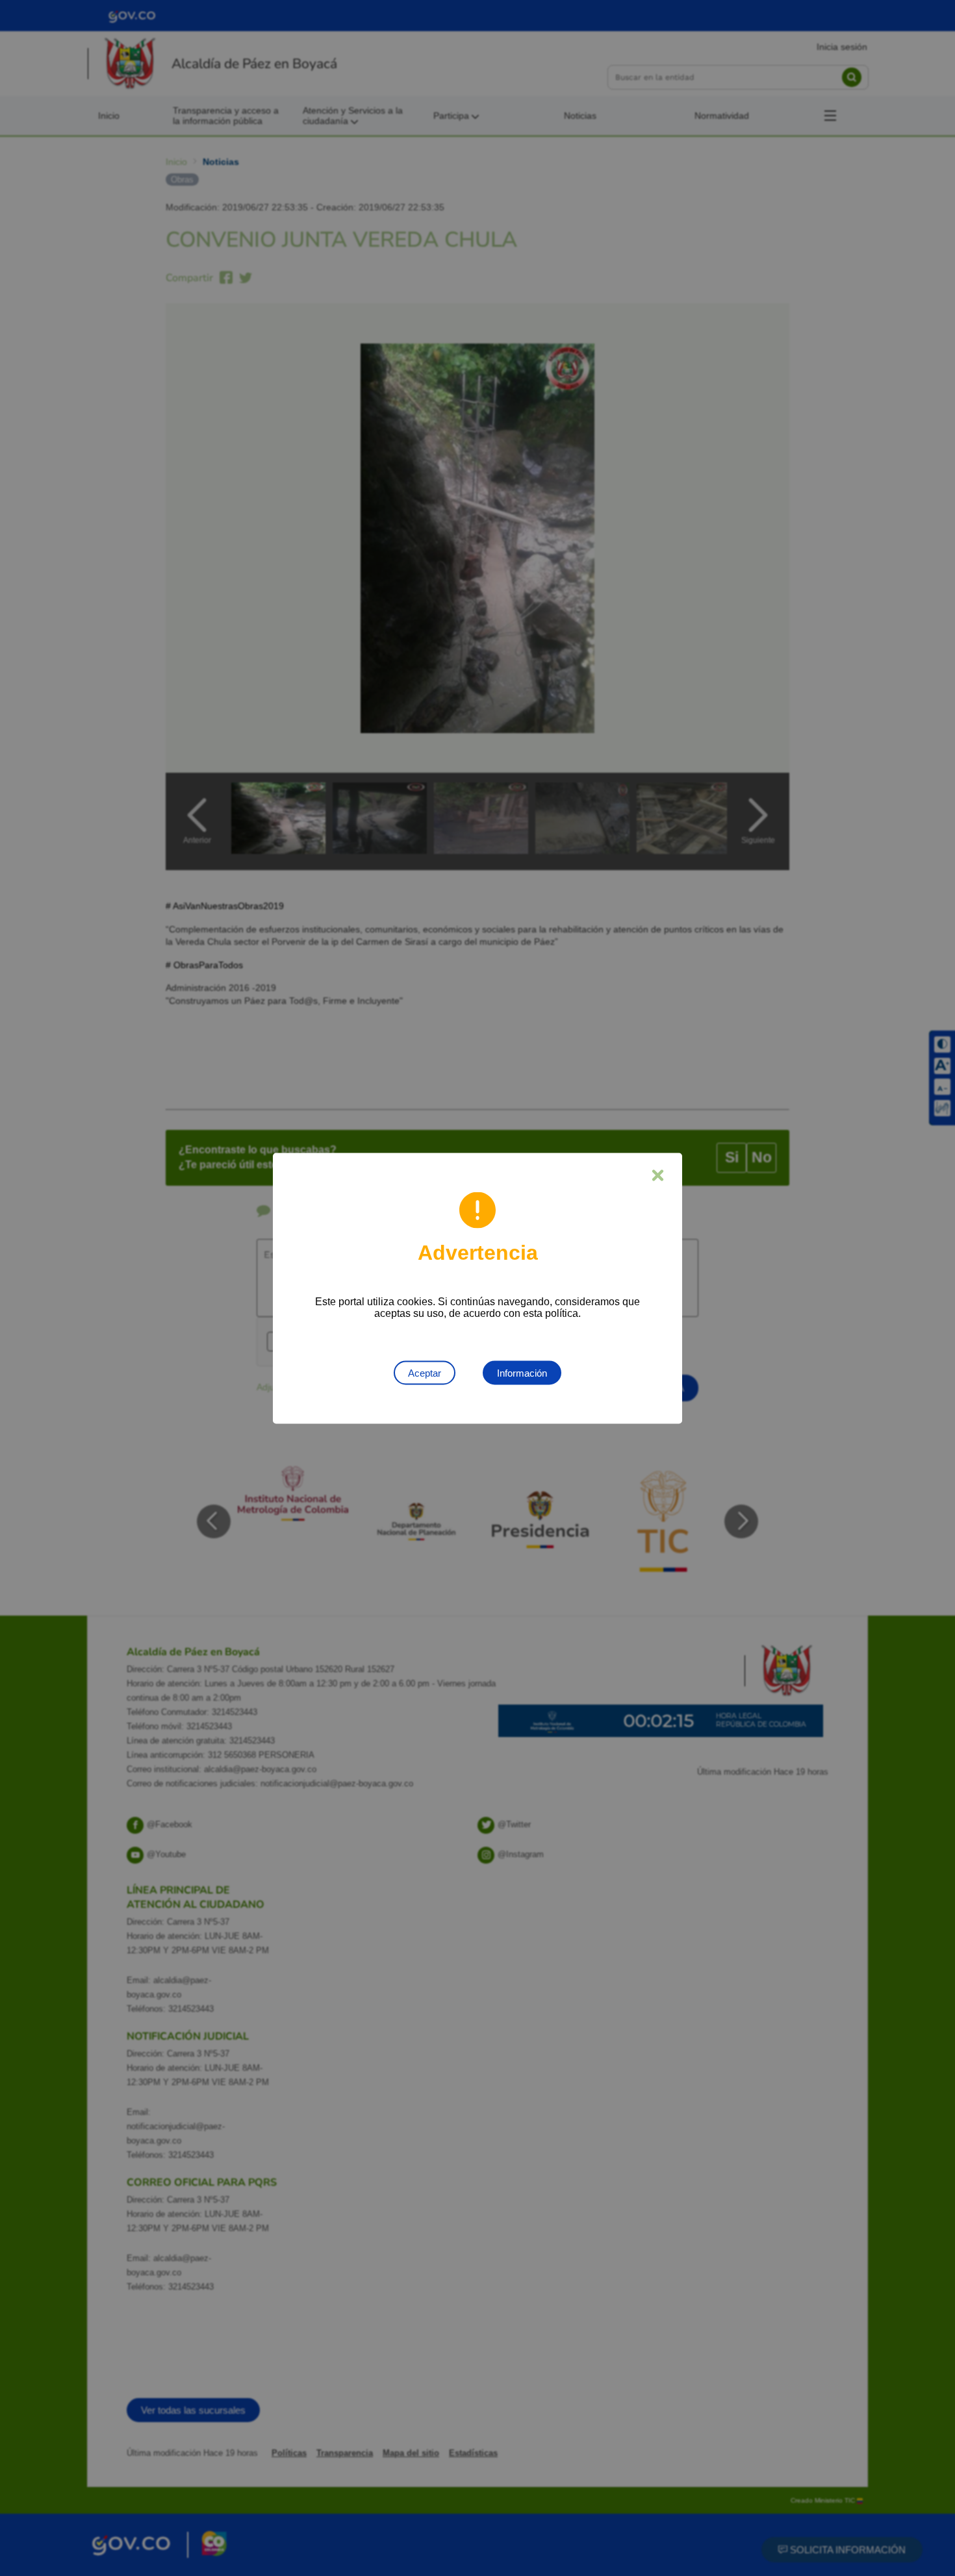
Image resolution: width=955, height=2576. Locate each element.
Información (522, 1372)
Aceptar (425, 1372)
